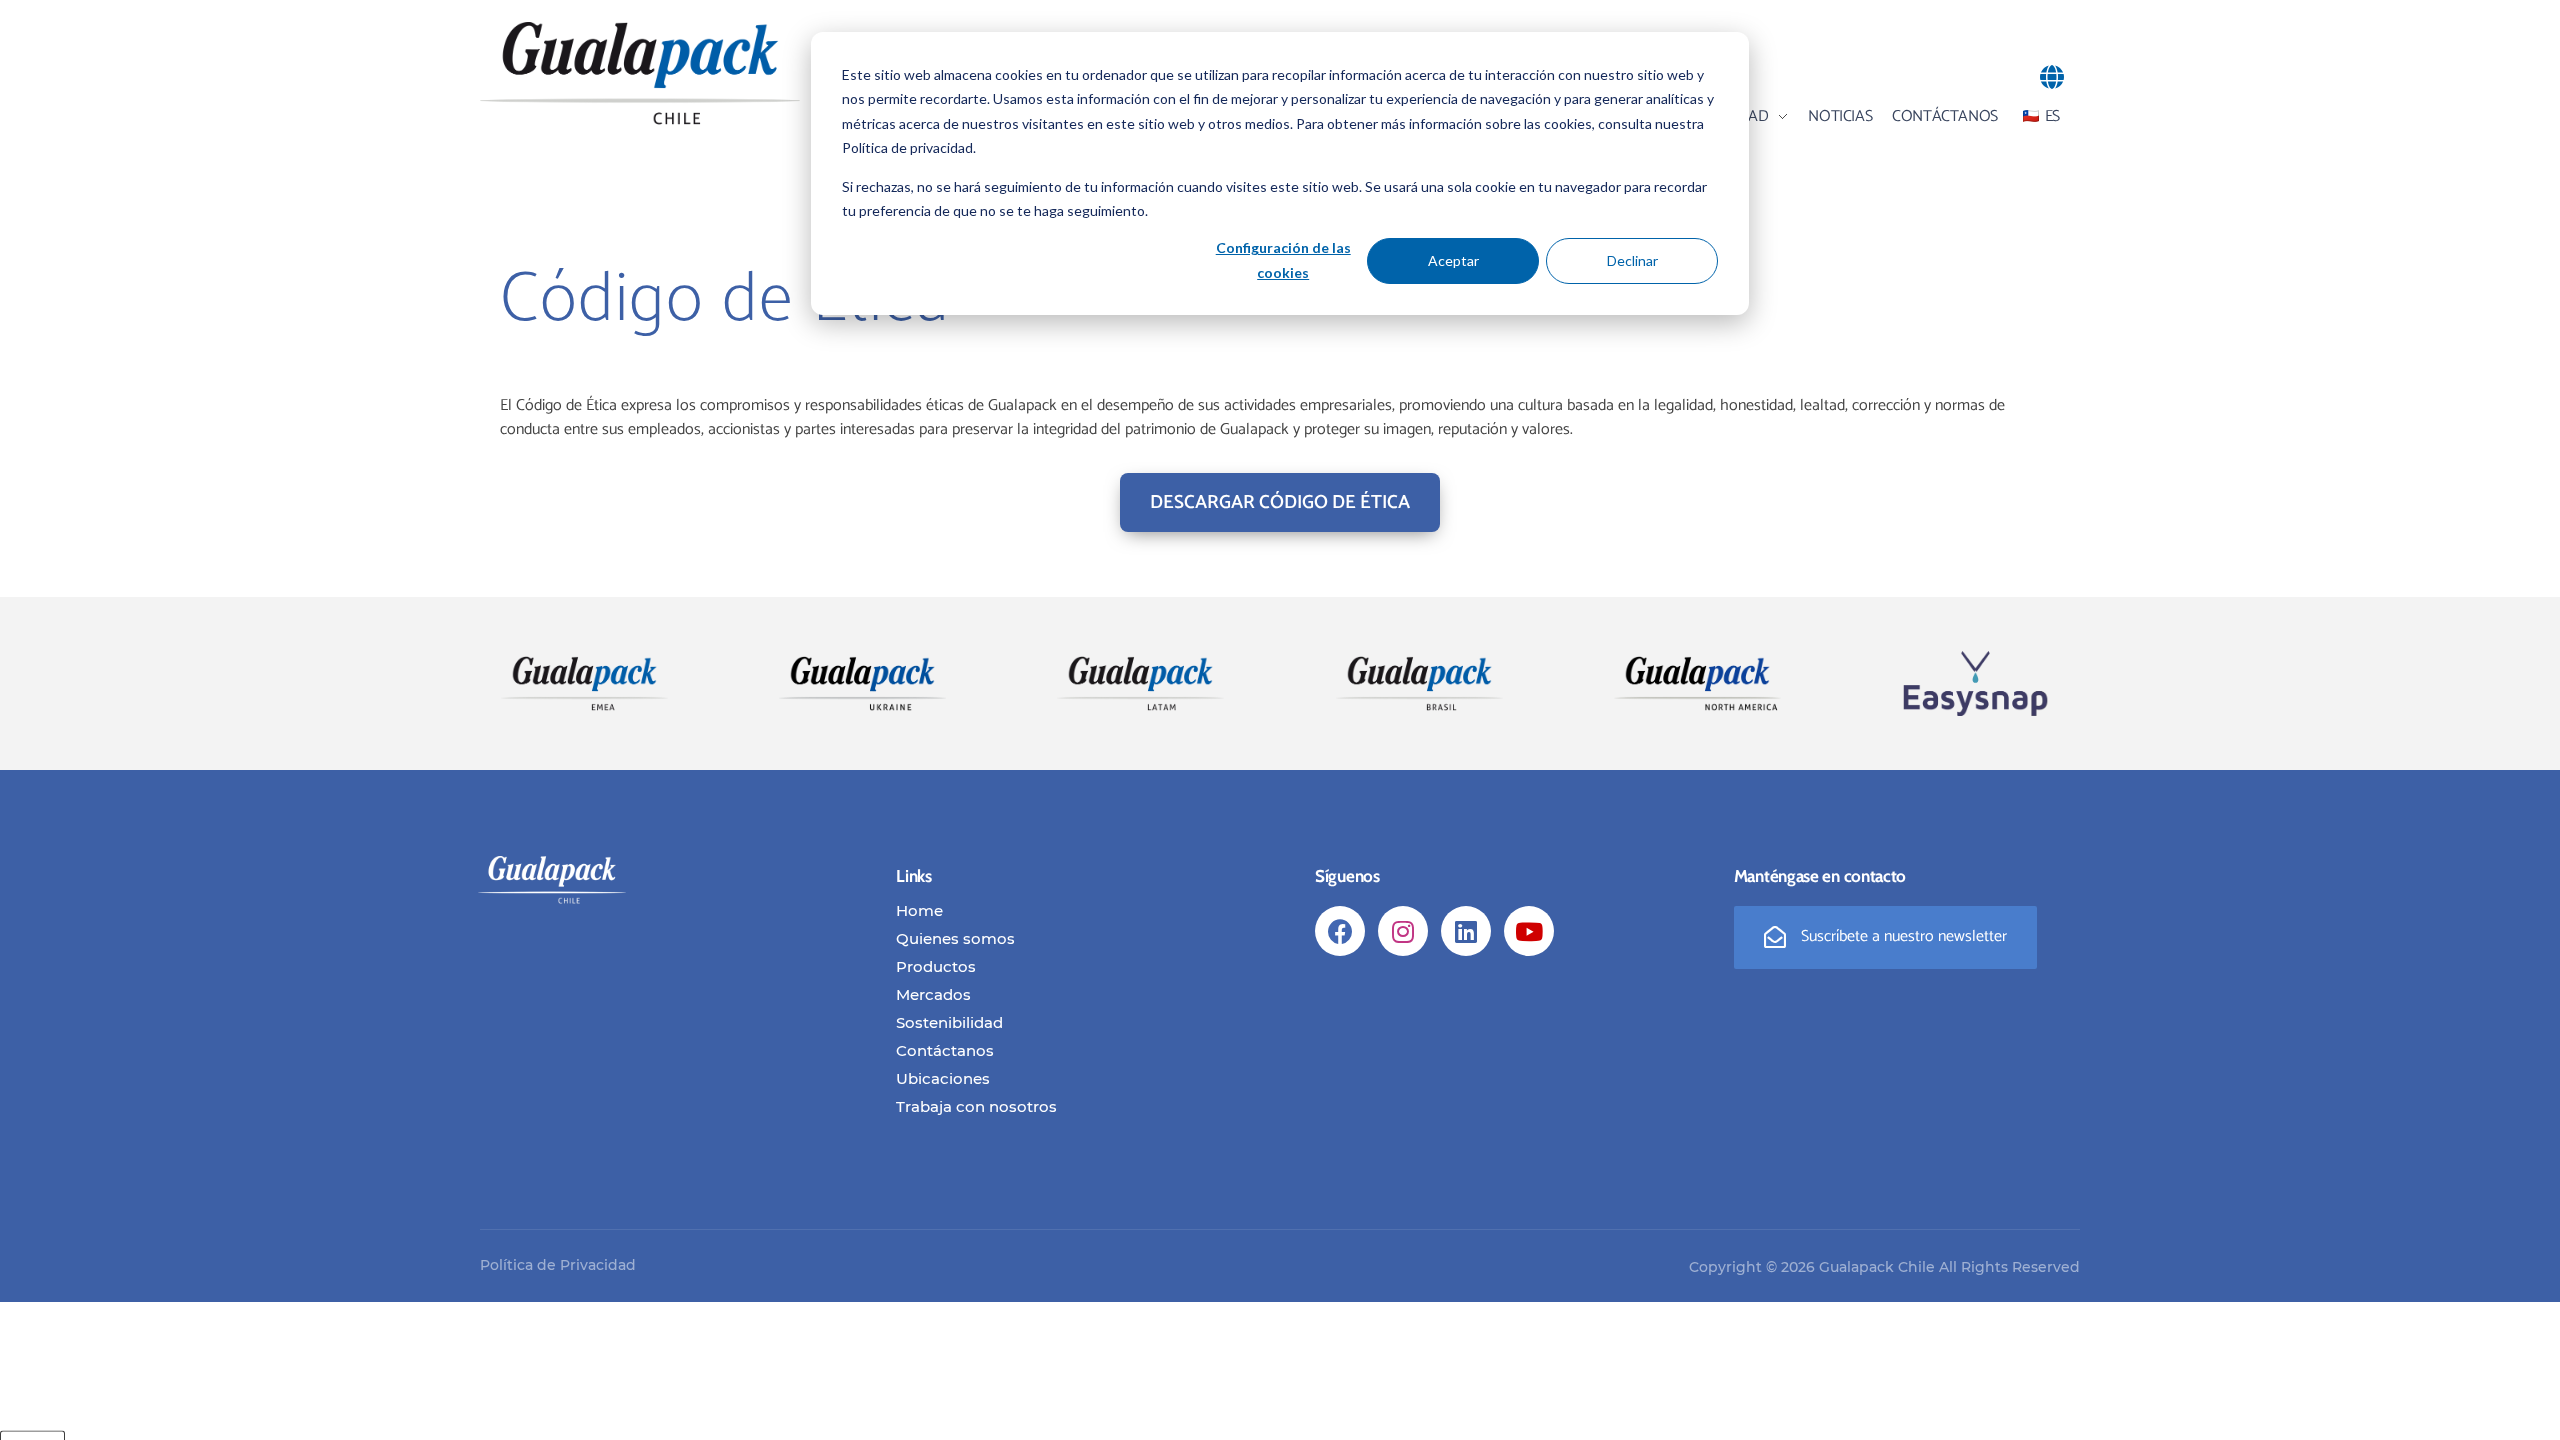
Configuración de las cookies (1283, 260)
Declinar (1632, 260)
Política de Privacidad (558, 1265)
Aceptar (1453, 260)
